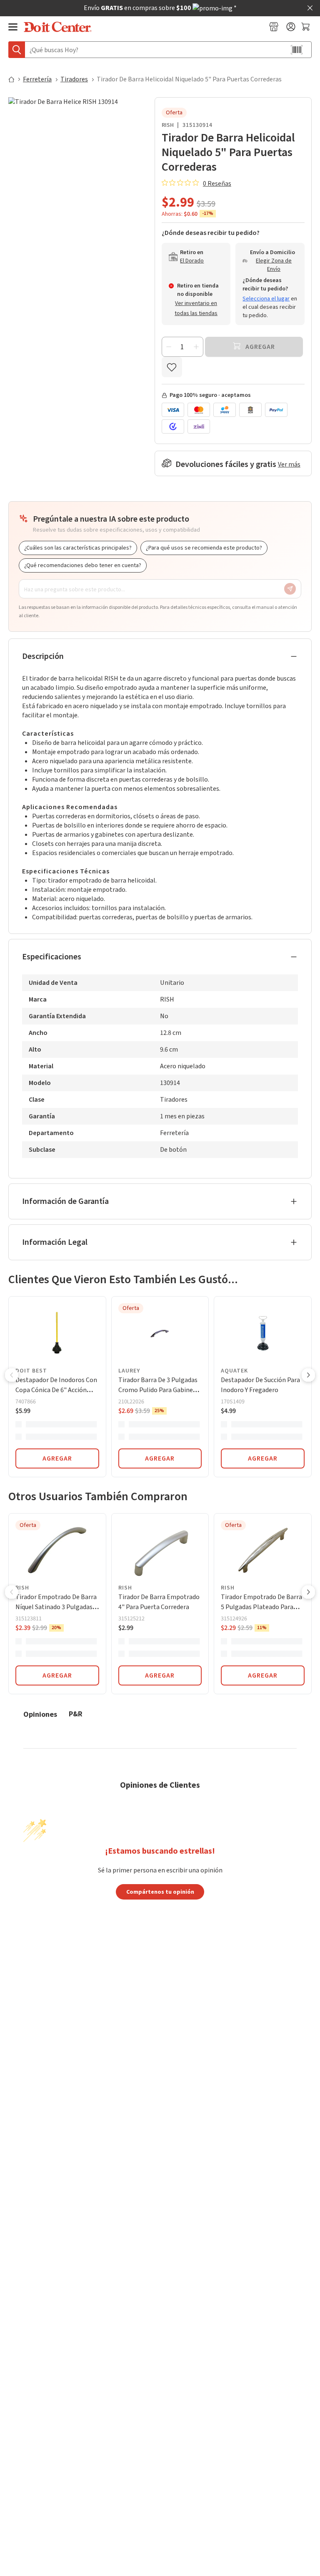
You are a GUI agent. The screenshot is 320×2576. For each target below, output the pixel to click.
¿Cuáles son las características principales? (78, 548)
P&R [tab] (76, 1714)
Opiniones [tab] (40, 1714)
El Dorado (192, 261)
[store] (274, 27)
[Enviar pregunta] (290, 589)
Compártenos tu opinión (160, 1892)
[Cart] (306, 27)
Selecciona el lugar (266, 299)
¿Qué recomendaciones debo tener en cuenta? (83, 565)
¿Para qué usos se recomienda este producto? (204, 548)
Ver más (289, 464)
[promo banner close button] (310, 8)
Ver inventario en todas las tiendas (196, 308)
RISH (168, 125)
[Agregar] (196, 347)
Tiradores (74, 79)
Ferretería (37, 79)
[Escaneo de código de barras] (297, 50)
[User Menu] (291, 27)
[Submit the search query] (17, 50)
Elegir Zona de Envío (274, 265)
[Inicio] (15, 79)
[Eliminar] (169, 347)
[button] (12, 1376)
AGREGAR (57, 1458)
